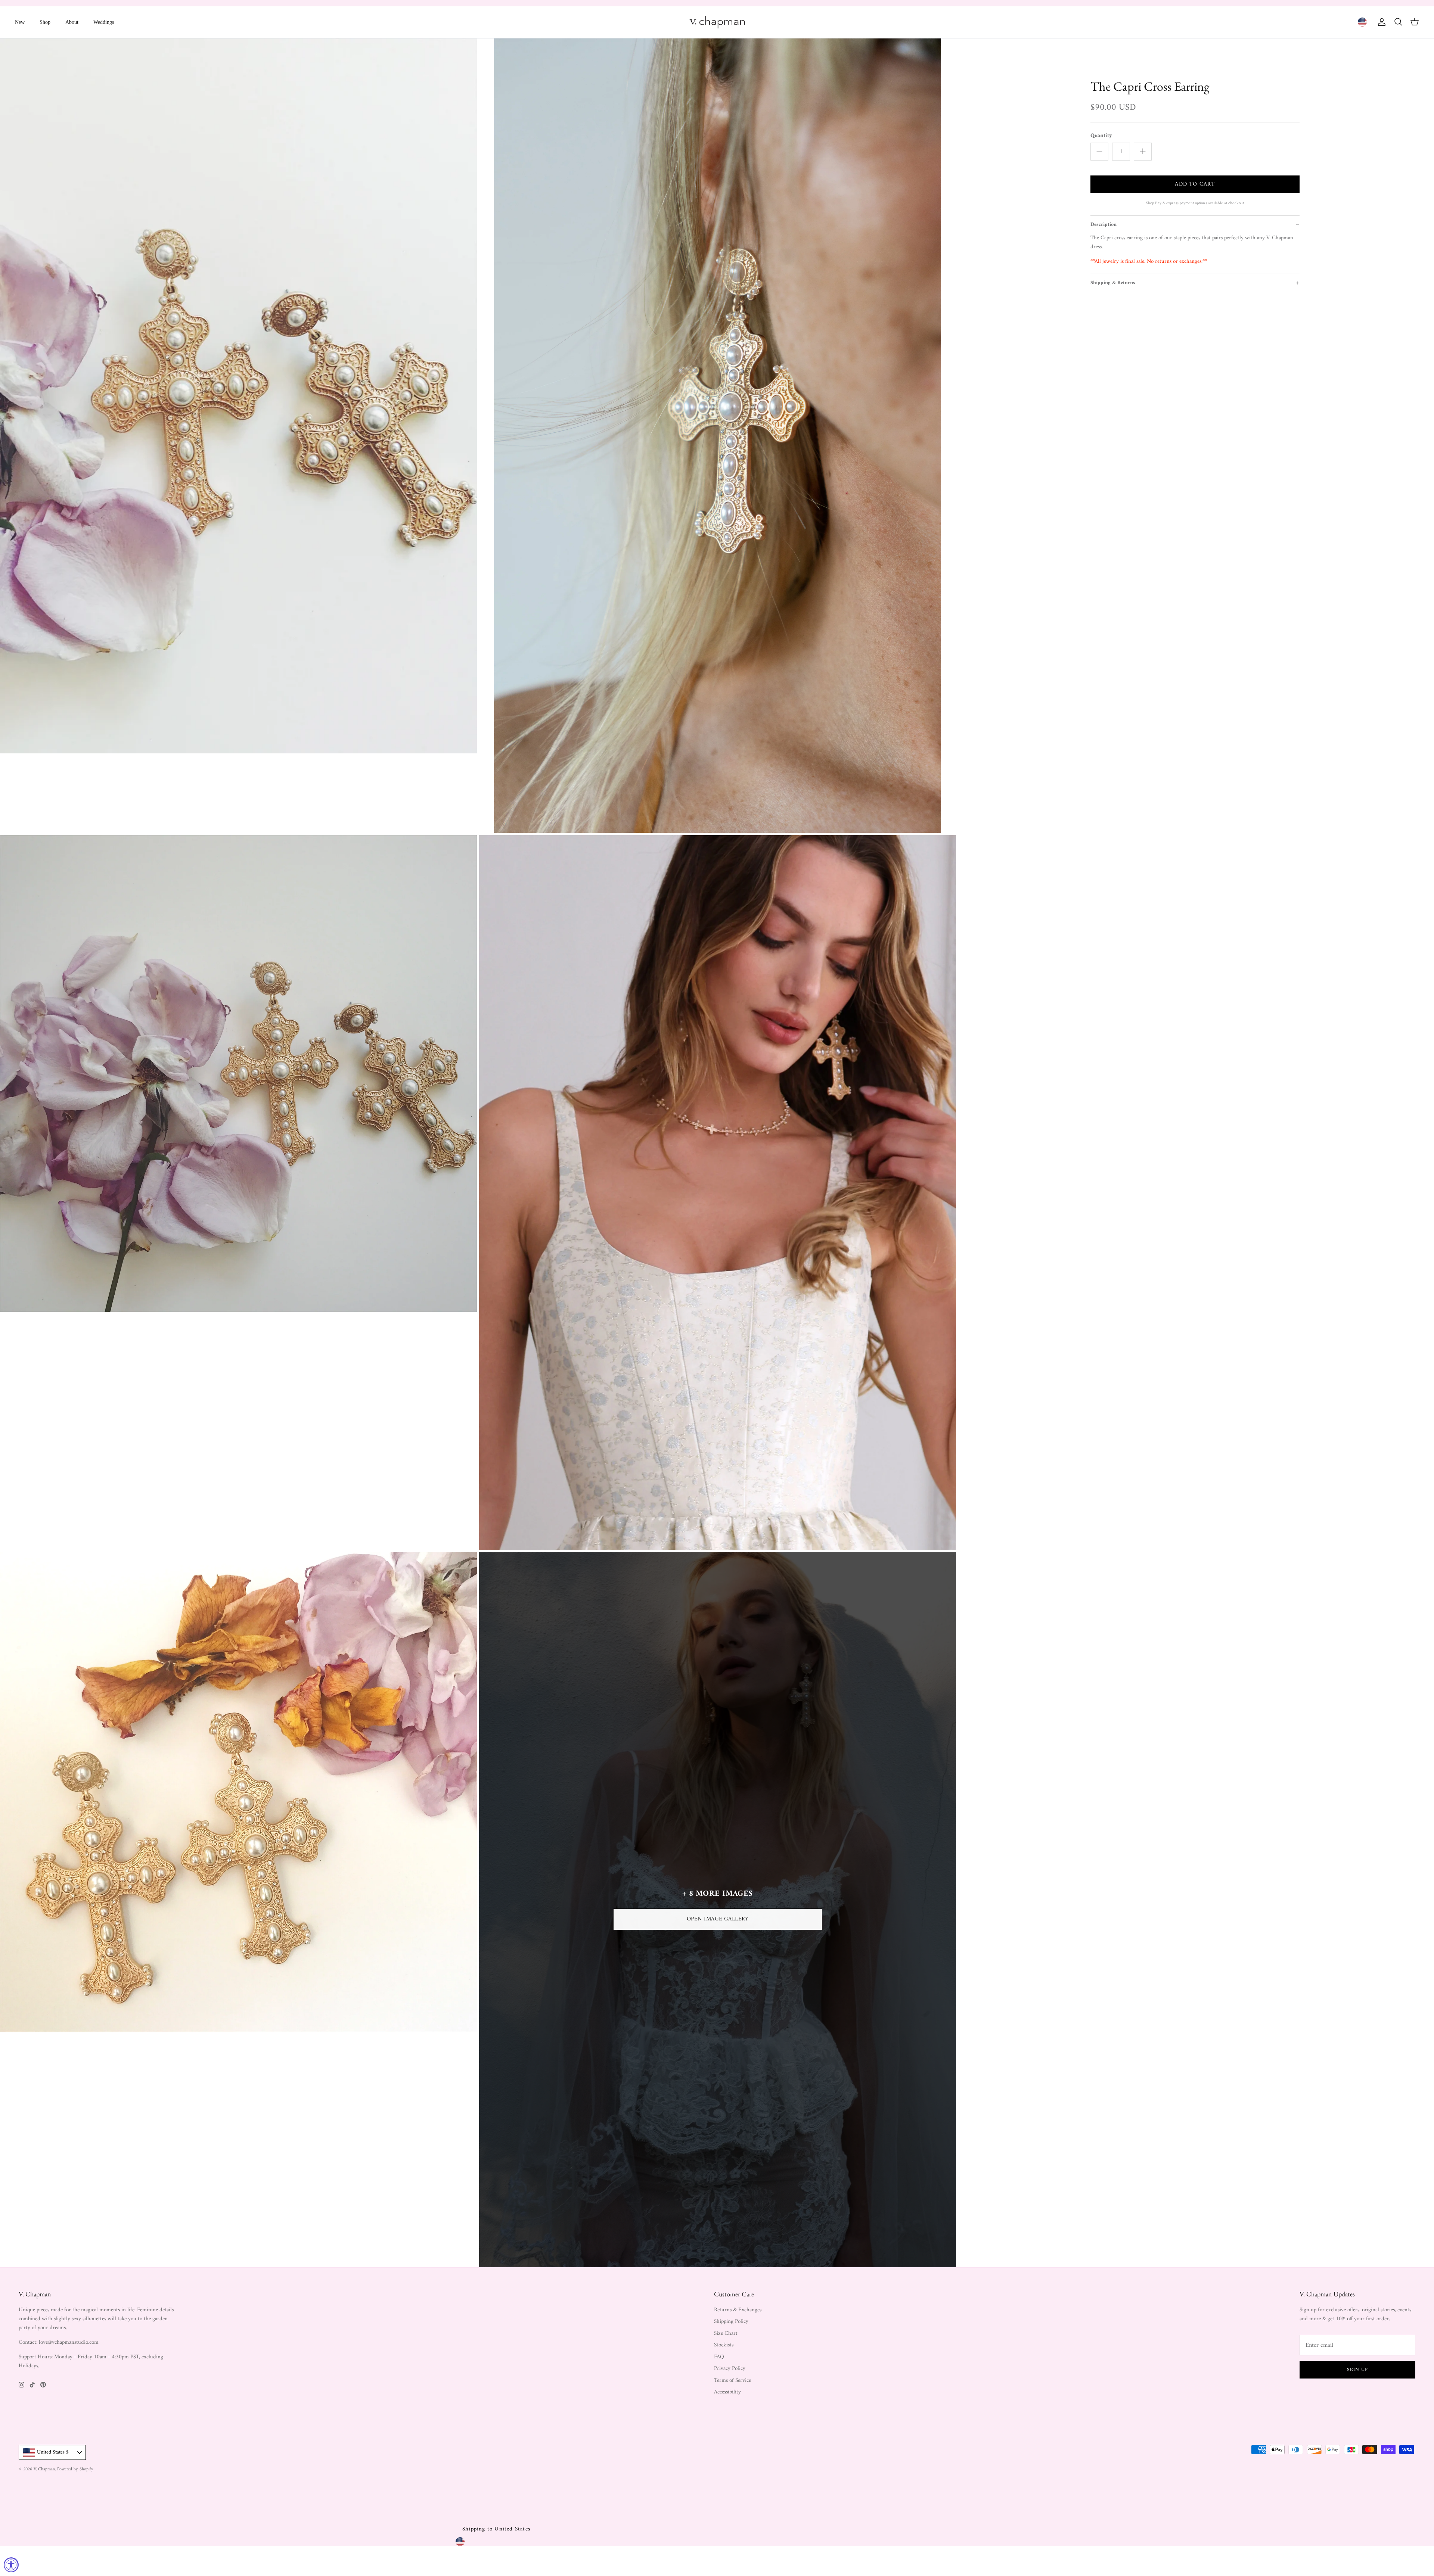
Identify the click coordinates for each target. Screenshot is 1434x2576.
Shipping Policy (731, 2322)
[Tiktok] (32, 2385)
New (20, 22)
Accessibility (727, 2392)
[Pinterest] (43, 2385)
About (72, 22)
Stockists (724, 2345)
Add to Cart (1195, 184)
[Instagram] (21, 2385)
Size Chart (726, 2334)
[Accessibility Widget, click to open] (11, 2565)
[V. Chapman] (717, 22)
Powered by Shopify (75, 2469)
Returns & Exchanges (738, 2310)
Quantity (1101, 136)
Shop (45, 22)
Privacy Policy (730, 2369)
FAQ (719, 2357)
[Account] (1380, 22)
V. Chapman (44, 2469)
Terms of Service (732, 2381)
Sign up (1357, 2370)
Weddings (104, 22)
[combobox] (52, 2452)
